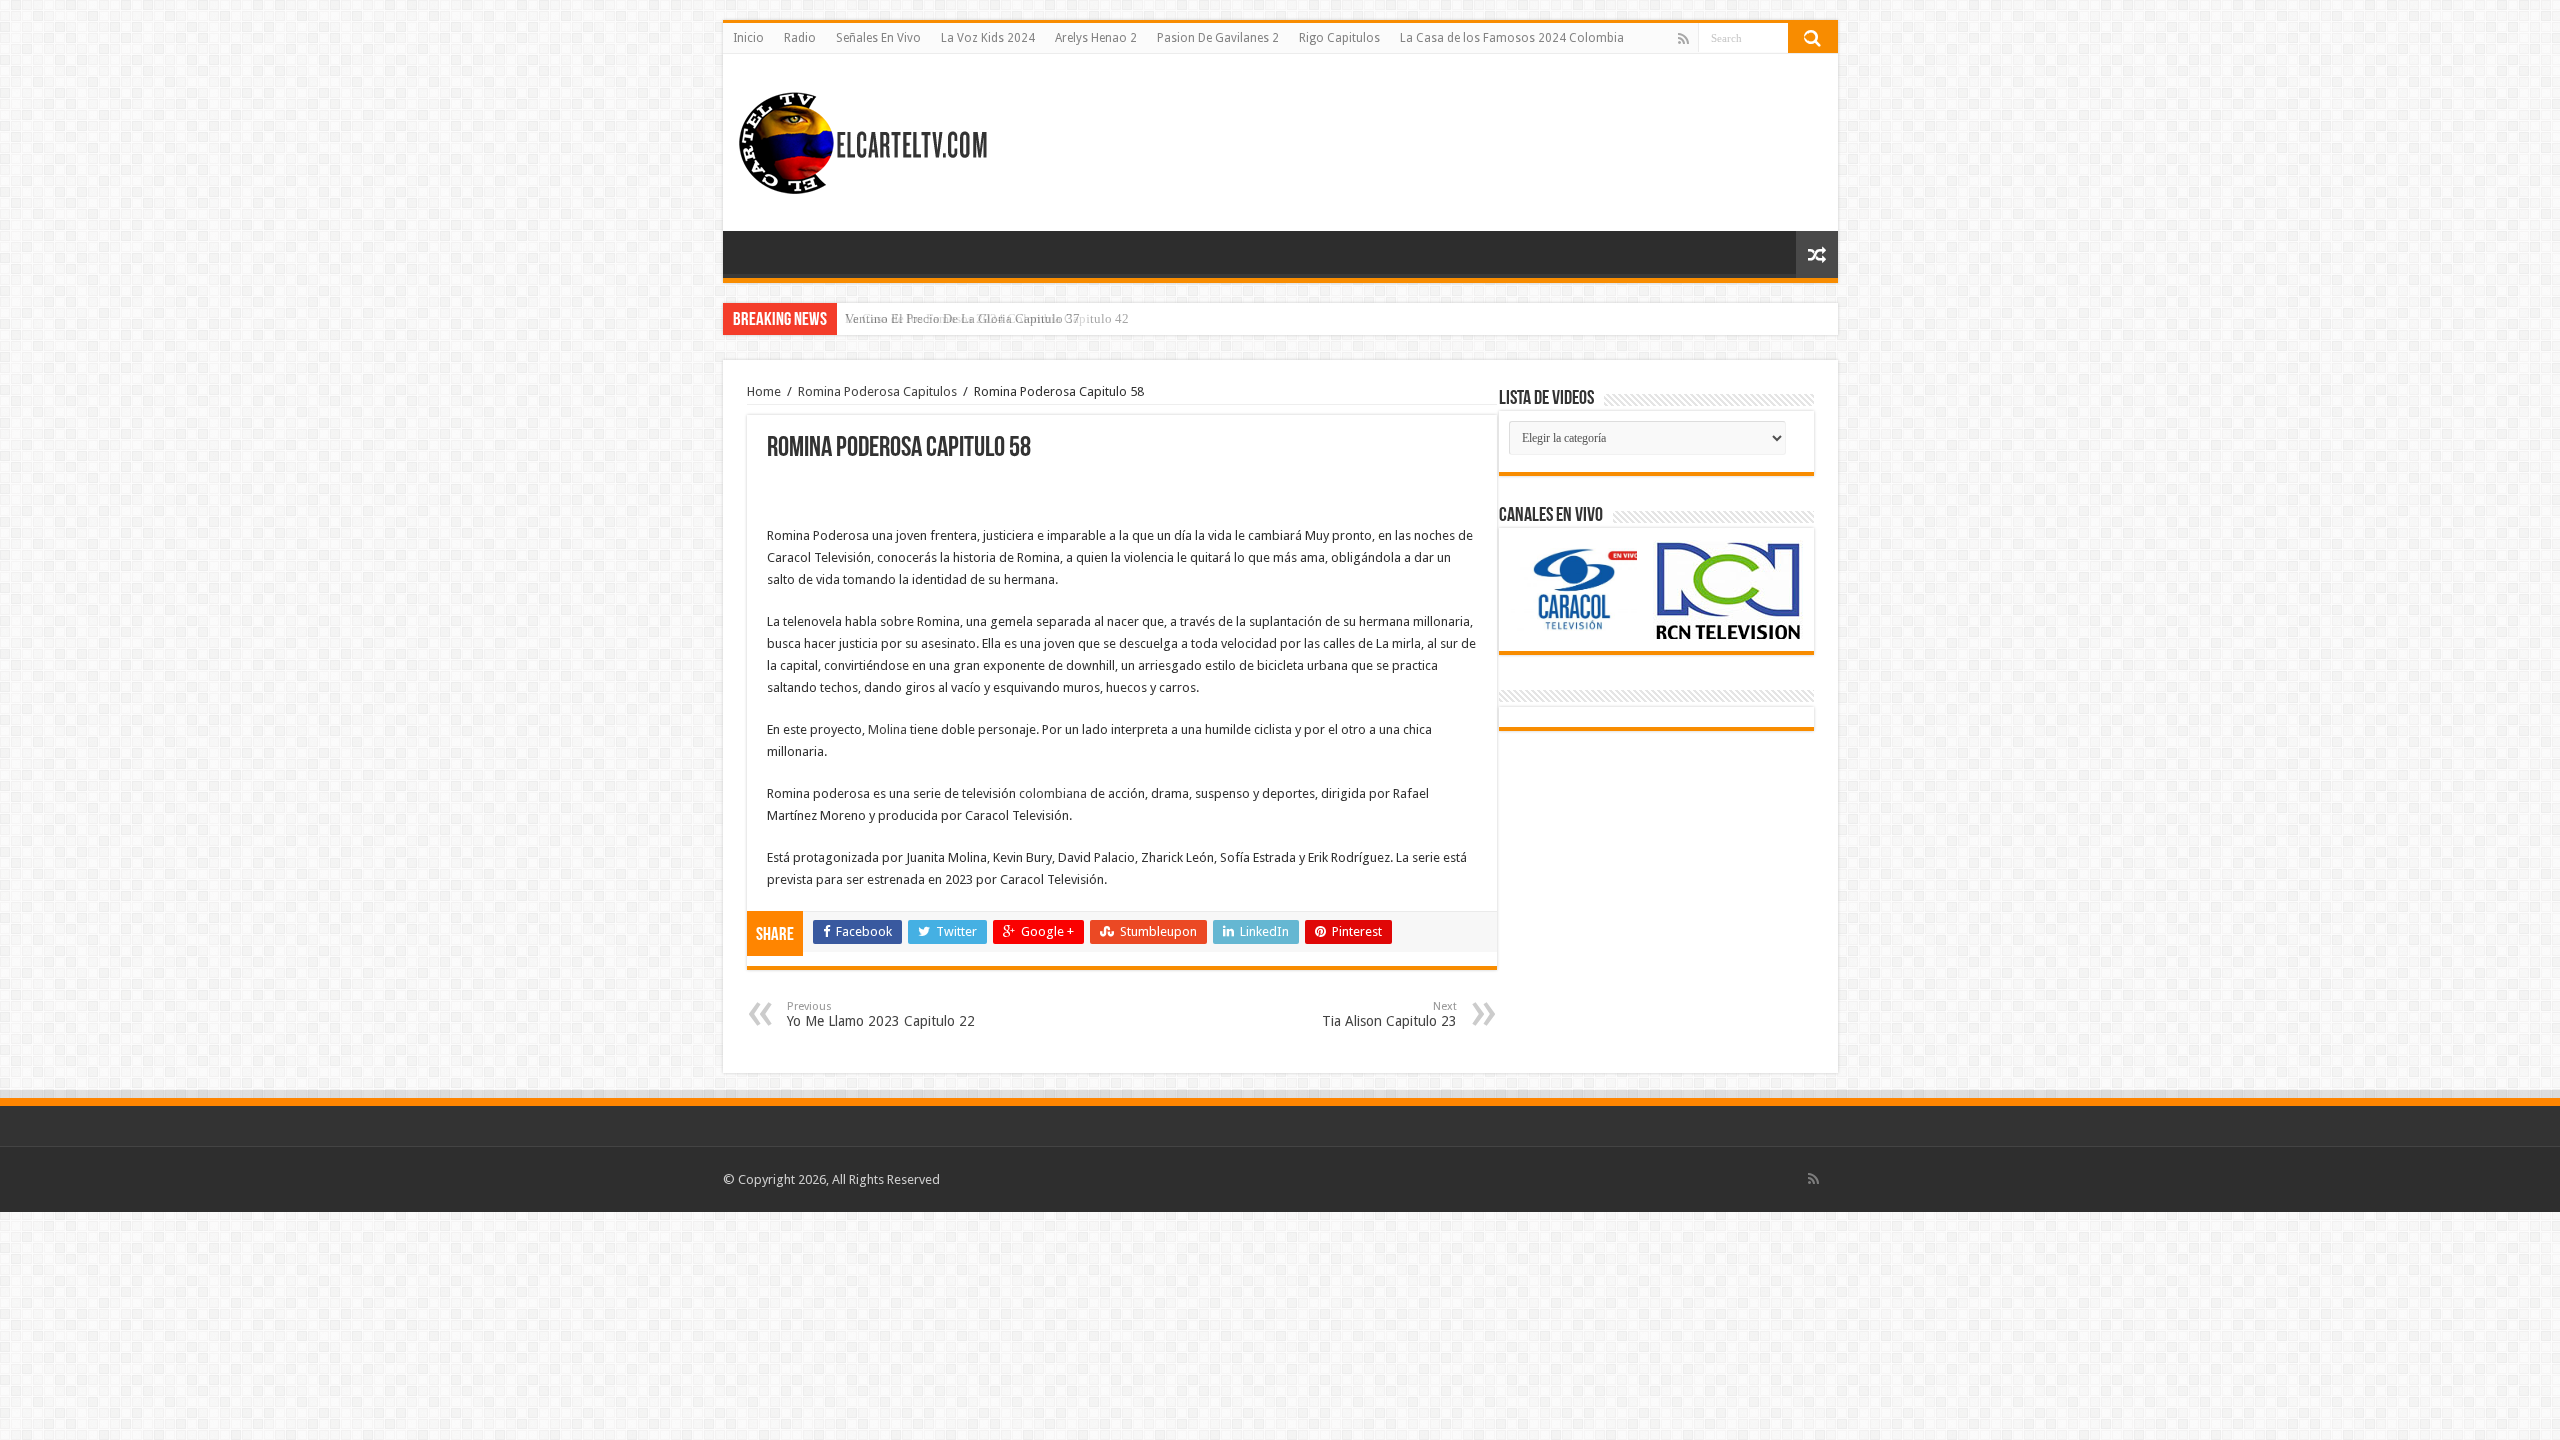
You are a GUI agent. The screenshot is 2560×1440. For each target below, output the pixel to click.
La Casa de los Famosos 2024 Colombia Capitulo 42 (987, 318)
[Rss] (1683, 39)
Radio (800, 38)
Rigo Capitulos (1339, 38)
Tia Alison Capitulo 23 (1389, 1014)
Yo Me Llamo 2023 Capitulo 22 (881, 1014)
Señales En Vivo (878, 38)
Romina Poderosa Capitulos (877, 391)
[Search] (1813, 38)
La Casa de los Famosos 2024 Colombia (1512, 38)
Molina (887, 729)
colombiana (1053, 793)
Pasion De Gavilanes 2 (1218, 38)
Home (764, 391)
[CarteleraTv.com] (863, 139)
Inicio (748, 38)
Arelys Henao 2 (1096, 38)
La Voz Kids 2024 (988, 38)
